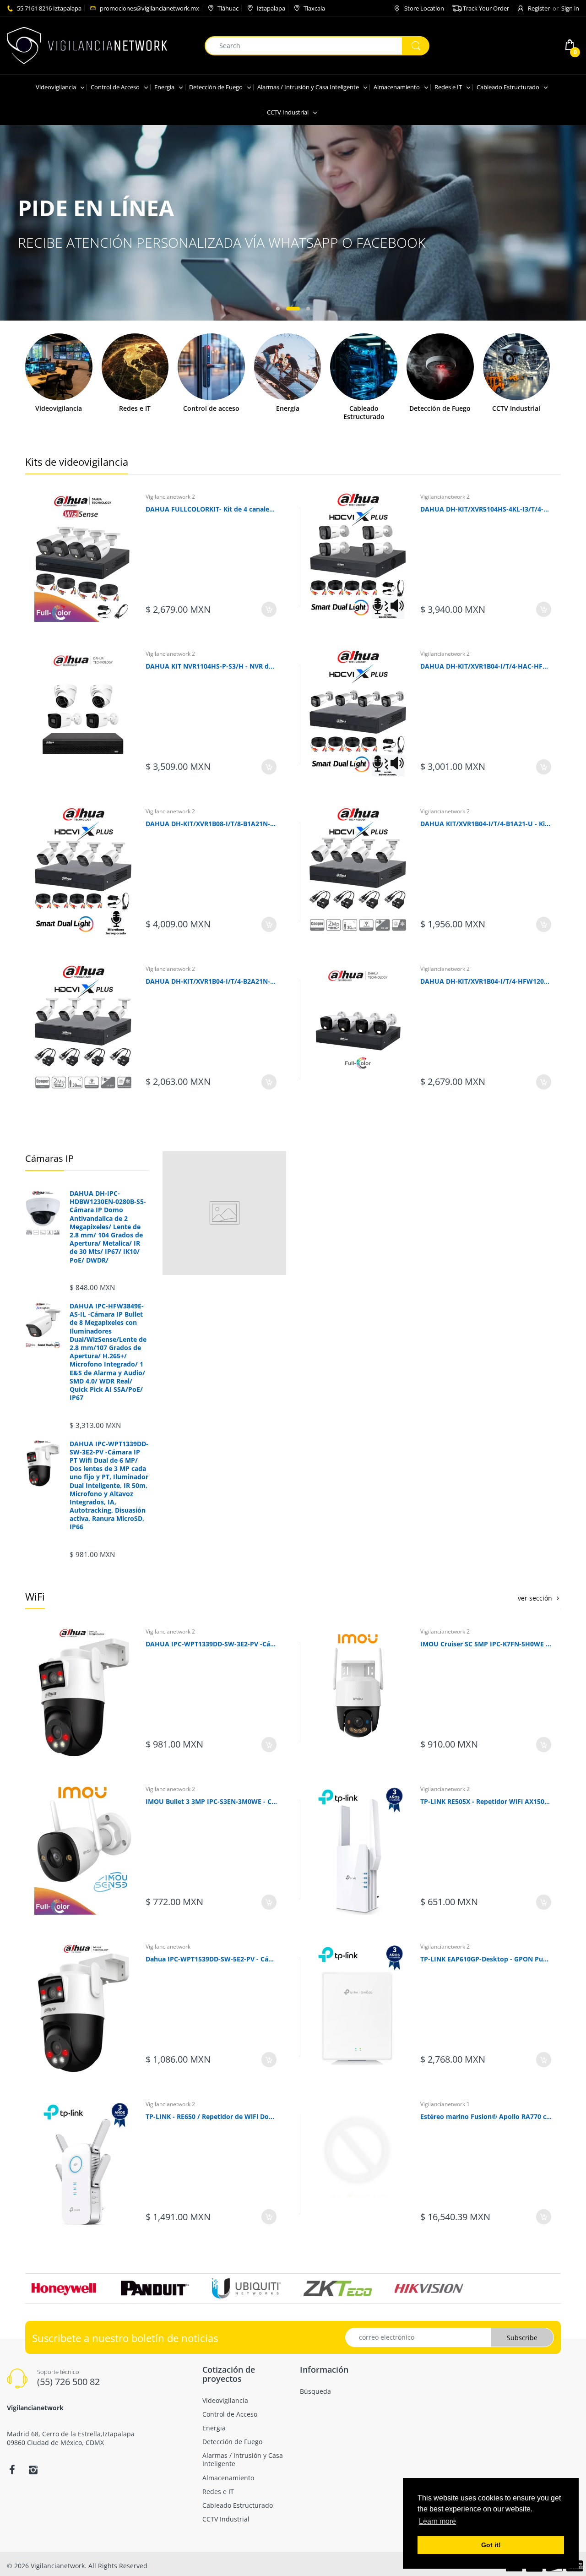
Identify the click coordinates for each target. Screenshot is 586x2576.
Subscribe (522, 2338)
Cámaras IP (49, 1158)
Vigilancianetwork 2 (170, 497)
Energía (288, 408)
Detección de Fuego (440, 408)
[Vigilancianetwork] (87, 45)
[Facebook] (12, 2470)
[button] (278, 309)
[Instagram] (33, 2470)
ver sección (535, 1598)
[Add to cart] (269, 609)
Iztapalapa (271, 8)
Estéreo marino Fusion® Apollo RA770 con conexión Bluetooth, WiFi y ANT (486, 2116)
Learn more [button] (437, 2521)
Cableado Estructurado (364, 413)
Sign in (570, 8)
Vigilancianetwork (168, 1947)
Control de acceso (211, 408)
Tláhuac (228, 8)
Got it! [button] (491, 2545)
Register (539, 8)
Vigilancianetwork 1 (445, 2104)
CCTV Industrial (516, 408)
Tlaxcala (314, 8)
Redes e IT (135, 408)
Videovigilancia (59, 408)
